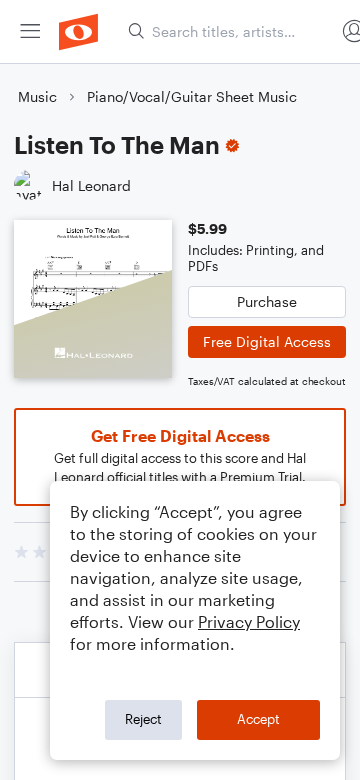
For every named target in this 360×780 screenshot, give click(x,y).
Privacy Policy (249, 621)
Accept (258, 719)
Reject (143, 719)
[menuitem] (30, 31)
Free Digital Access (267, 341)
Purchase (267, 301)
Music (37, 96)
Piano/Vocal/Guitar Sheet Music (192, 96)
